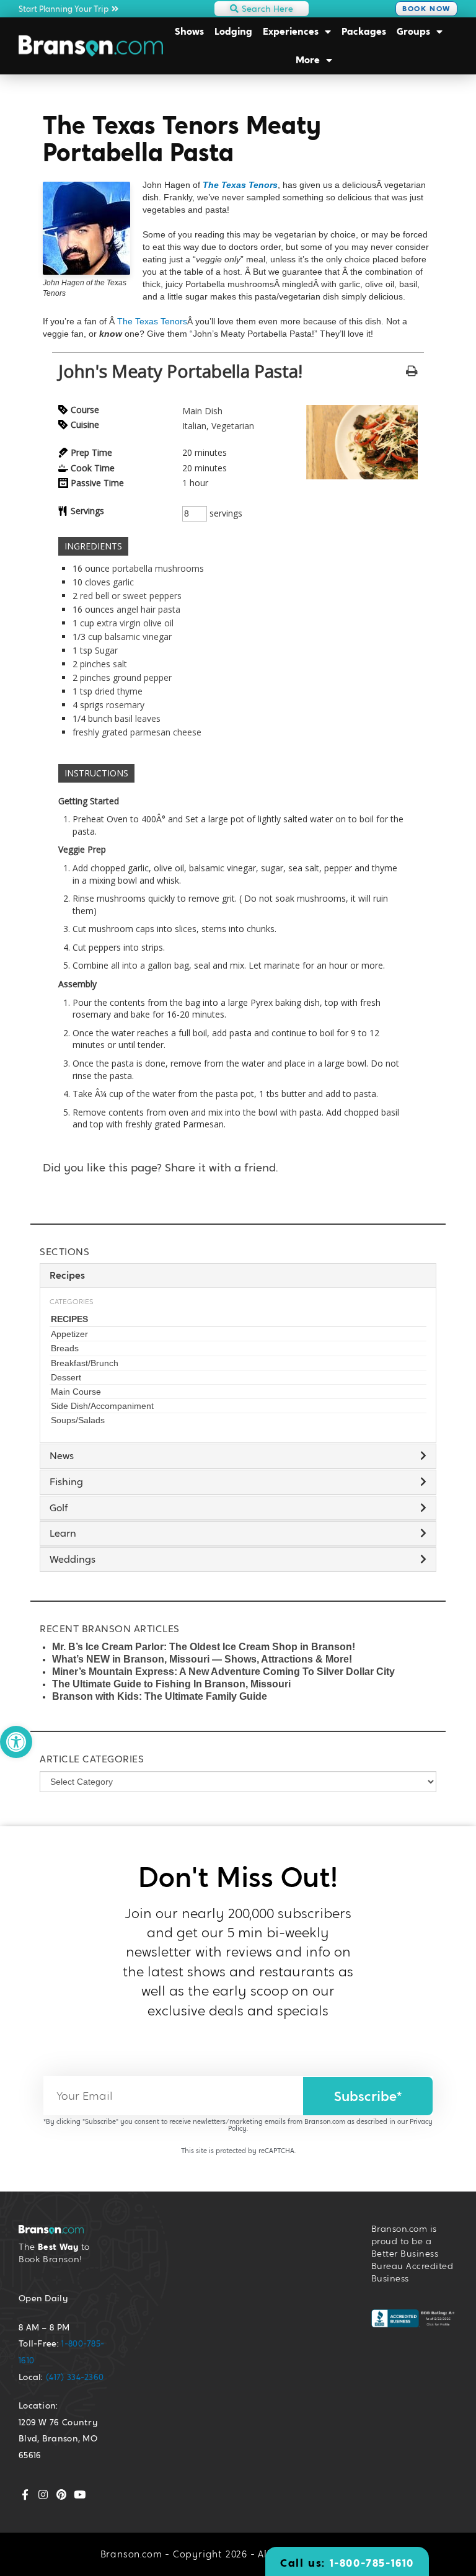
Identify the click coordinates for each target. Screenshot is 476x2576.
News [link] (62, 1456)
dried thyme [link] (119, 691)
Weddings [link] (73, 1559)
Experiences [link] (291, 31)
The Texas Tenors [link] (240, 185)
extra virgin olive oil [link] (135, 623)
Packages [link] (364, 31)
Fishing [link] (66, 1482)
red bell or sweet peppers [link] (131, 596)
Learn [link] (63, 1533)
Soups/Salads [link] (78, 1420)
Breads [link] (65, 1348)
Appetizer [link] (69, 1334)
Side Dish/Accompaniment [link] (102, 1406)
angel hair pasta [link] (148, 609)
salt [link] (120, 664)
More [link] (308, 60)
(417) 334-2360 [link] (75, 2377)
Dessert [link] (66, 1377)
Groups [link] (413, 31)
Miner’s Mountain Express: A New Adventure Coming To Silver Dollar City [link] (223, 1672)
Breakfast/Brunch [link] (85, 1363)
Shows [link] (189, 31)
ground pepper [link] (142, 677)
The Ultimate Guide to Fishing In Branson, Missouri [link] (171, 1684)
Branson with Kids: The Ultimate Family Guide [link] (160, 1696)
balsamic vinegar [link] (138, 637)
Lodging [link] (233, 31)
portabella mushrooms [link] (158, 568)
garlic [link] (123, 582)
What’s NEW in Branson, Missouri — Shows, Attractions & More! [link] (202, 1659)
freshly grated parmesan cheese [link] (137, 732)
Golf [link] (59, 1508)
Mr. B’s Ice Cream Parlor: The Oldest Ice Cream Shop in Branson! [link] (204, 1647)
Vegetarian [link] (233, 426)
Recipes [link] (69, 1319)
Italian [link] (194, 426)
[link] (16, 1742)
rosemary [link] (125, 705)
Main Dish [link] (202, 411)
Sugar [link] (106, 650)
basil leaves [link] (138, 718)
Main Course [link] (76, 1392)
